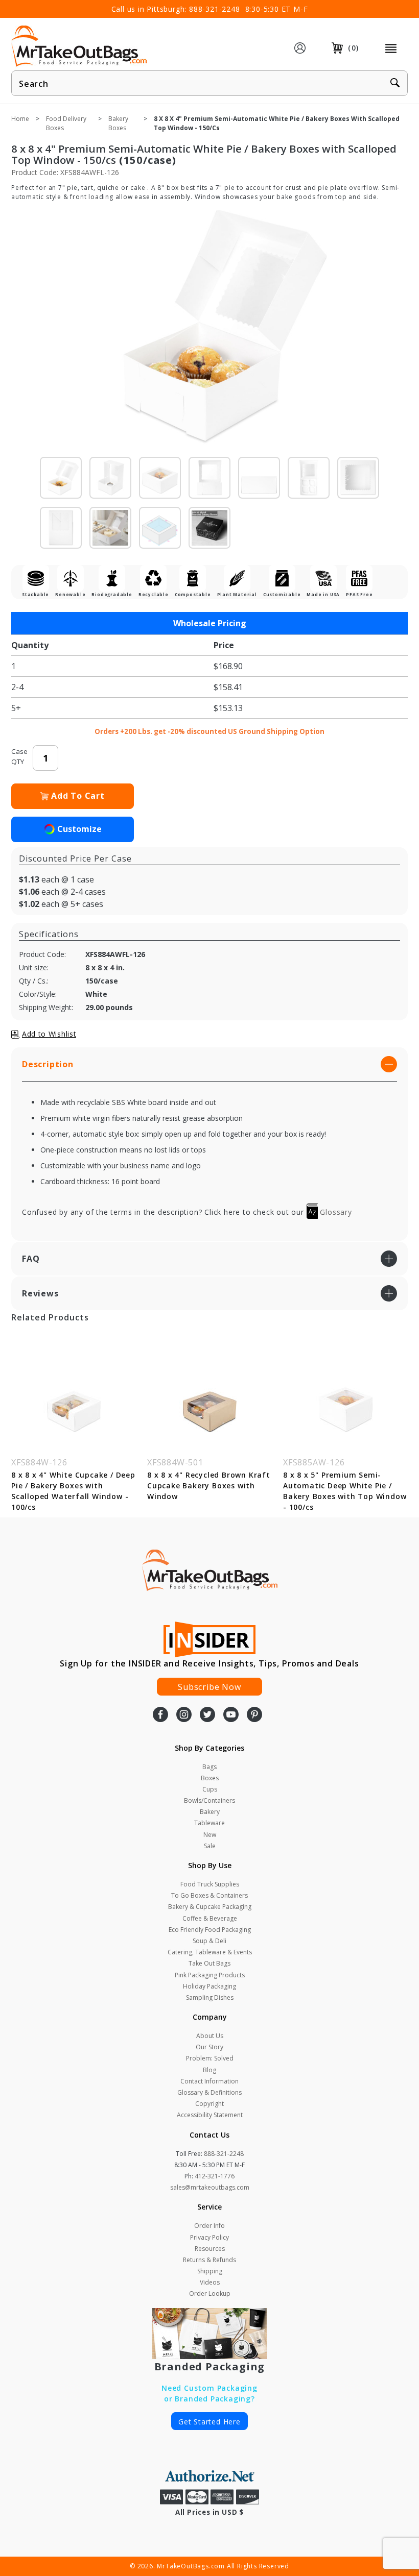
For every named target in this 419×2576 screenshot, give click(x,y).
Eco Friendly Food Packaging (210, 1930)
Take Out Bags (209, 1963)
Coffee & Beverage (210, 1918)
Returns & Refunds (209, 2260)
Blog (209, 2070)
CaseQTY (19, 756)
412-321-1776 (215, 2176)
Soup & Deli (209, 1941)
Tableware (209, 1823)
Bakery (210, 1812)
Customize (79, 829)
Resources (210, 2249)
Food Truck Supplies (210, 1884)
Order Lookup (210, 2293)
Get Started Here (209, 2422)
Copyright (209, 2104)
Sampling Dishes (210, 1997)
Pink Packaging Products (210, 1975)
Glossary (335, 1212)
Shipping (210, 2271)
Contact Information (209, 2081)
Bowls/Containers (209, 1800)
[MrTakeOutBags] (79, 47)
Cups (210, 1789)
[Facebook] (160, 1715)
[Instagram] (184, 1715)
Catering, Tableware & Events (210, 1952)
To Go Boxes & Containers (209, 1895)
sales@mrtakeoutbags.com (210, 2187)
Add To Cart (78, 796)
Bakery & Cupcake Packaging (210, 1907)
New (210, 1835)
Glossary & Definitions (209, 2092)
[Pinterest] (254, 1715)
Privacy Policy (209, 2237)
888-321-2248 (215, 9)
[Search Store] (395, 84)
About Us (210, 2036)
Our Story (209, 2047)
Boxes (210, 1778)
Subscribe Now (209, 1687)
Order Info (209, 2226)
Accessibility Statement (210, 2115)
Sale (210, 1846)
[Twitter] (207, 1715)
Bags (209, 1767)
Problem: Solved (210, 2058)
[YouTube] (231, 1715)
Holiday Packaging (209, 1986)
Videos (210, 2282)
